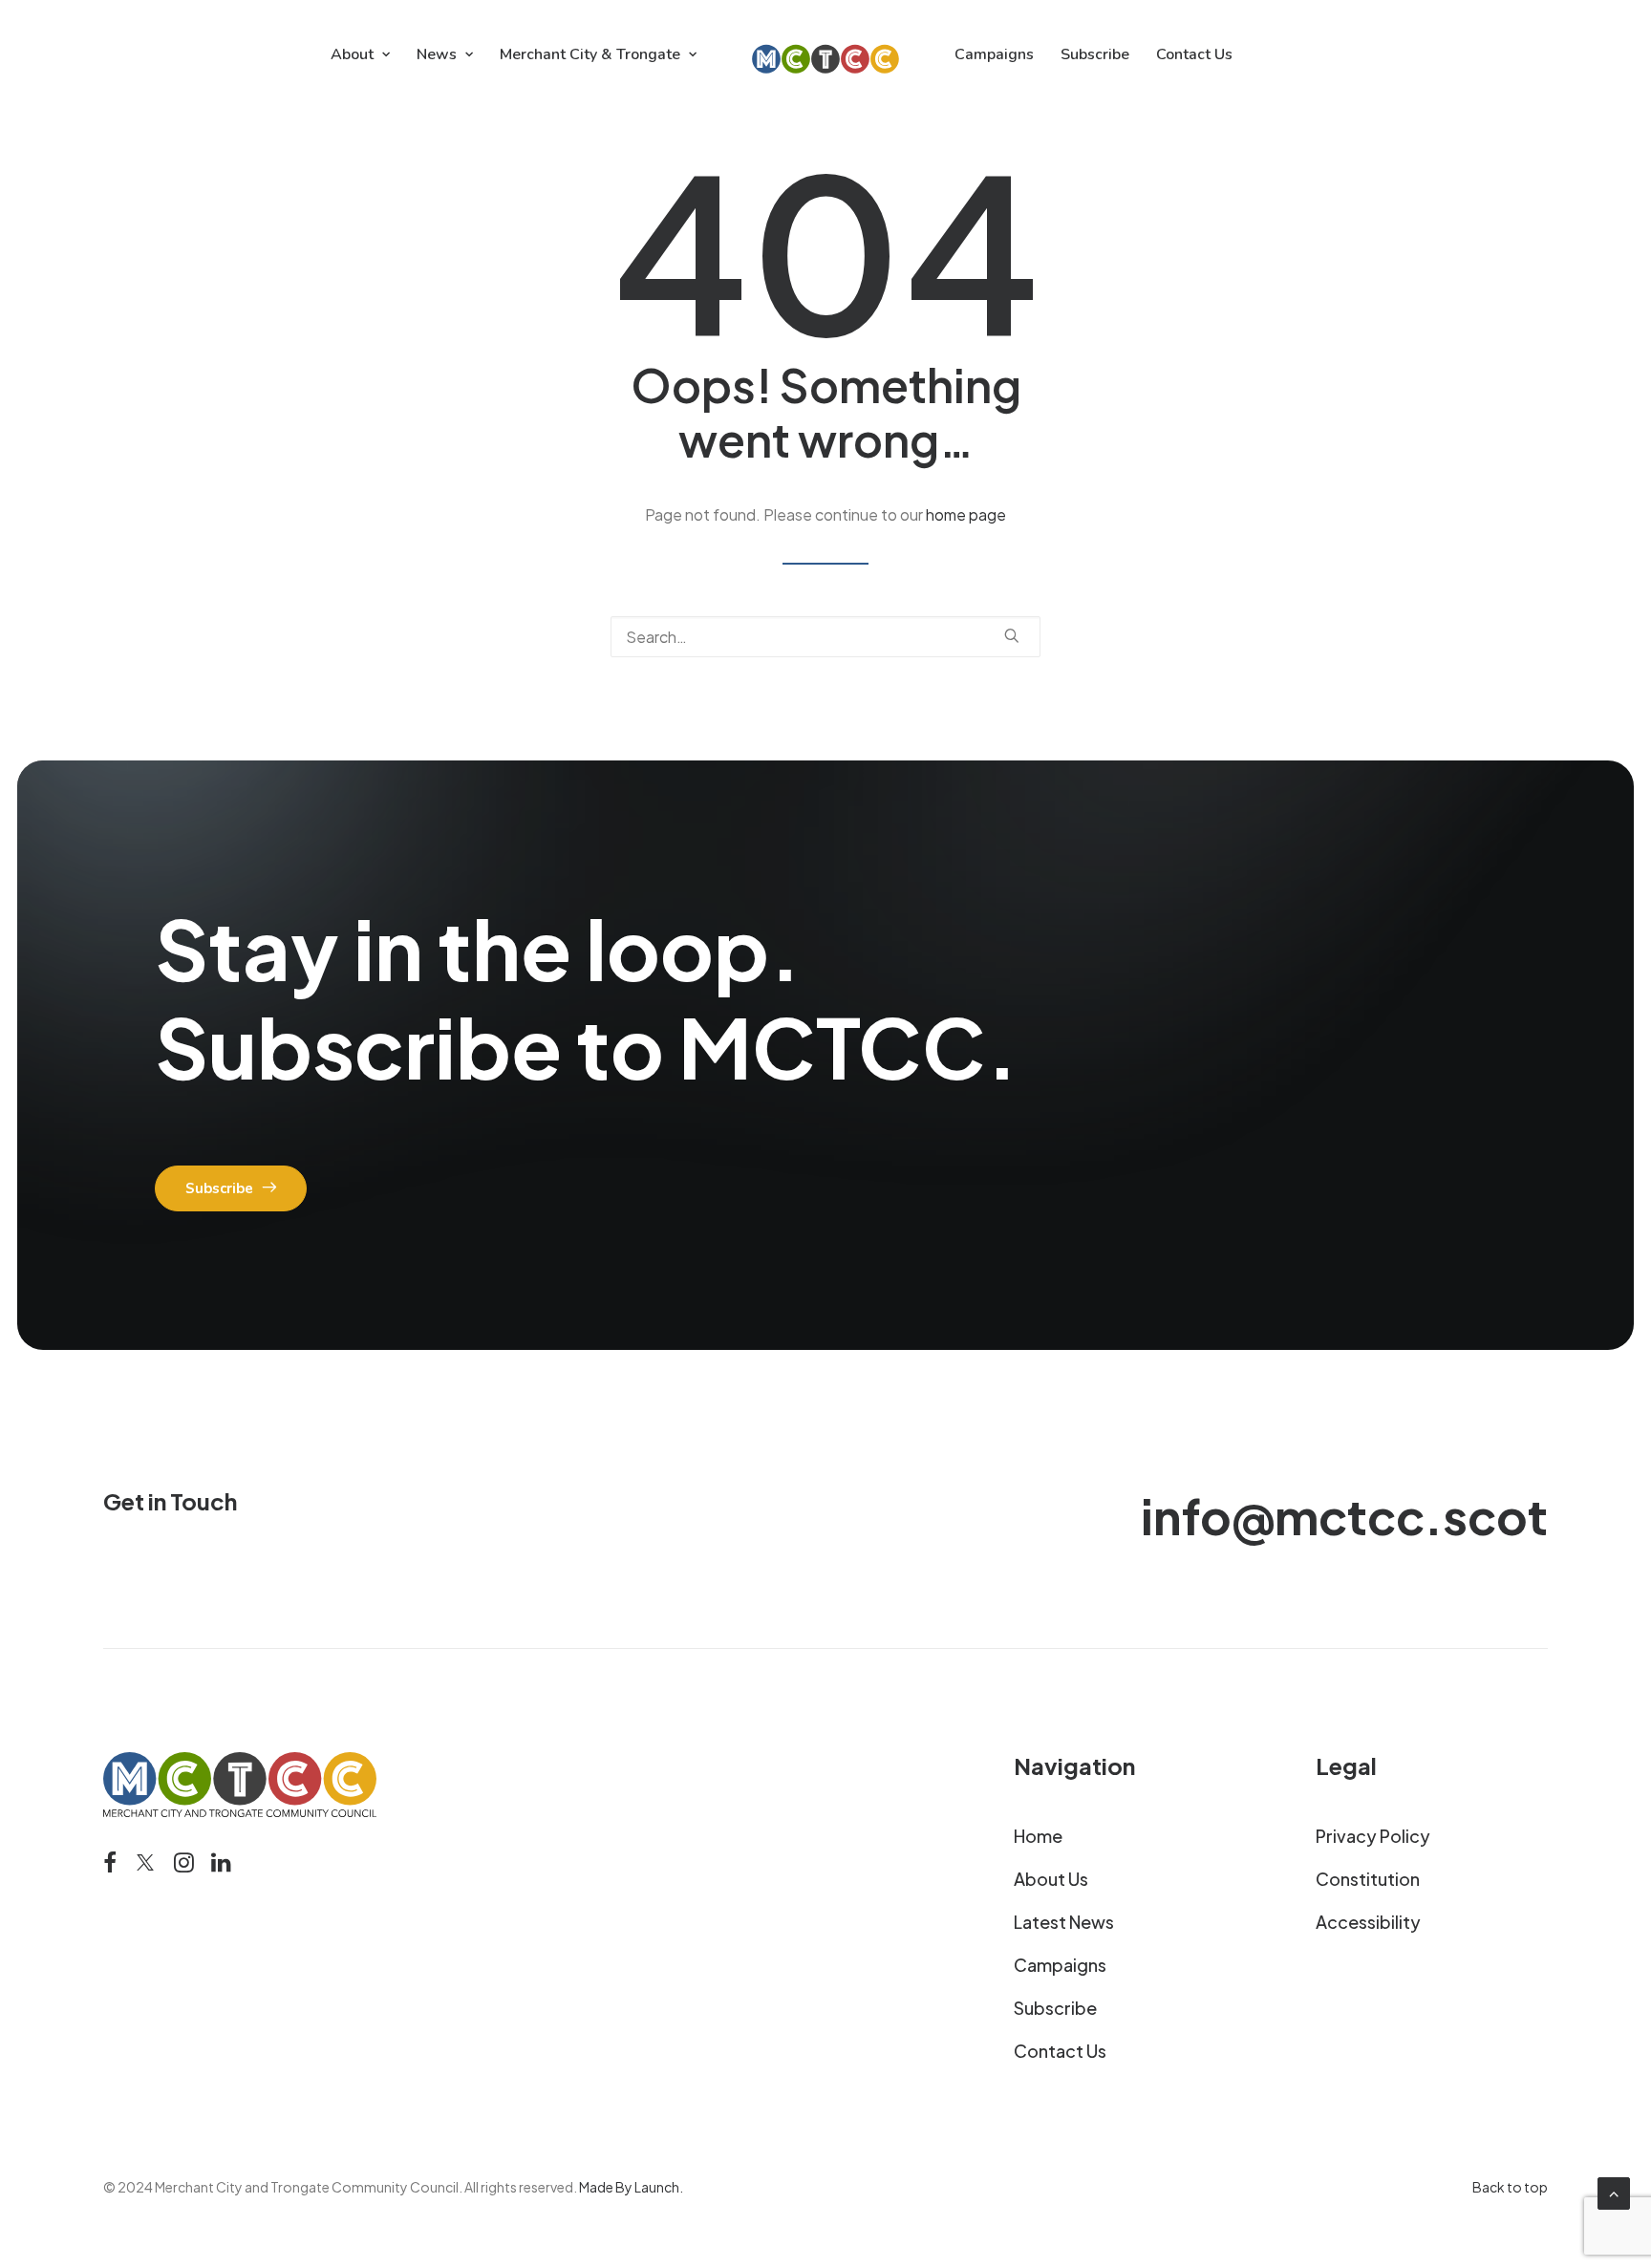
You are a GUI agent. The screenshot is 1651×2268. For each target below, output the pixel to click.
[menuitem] (360, 54)
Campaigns (994, 54)
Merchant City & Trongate (590, 54)
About (352, 54)
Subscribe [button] (219, 1188)
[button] (1012, 635)
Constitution (1368, 1879)
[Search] (825, 637)
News (437, 54)
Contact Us (1194, 54)
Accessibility (1368, 1922)
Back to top (1510, 2187)
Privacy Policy (1373, 1836)
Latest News (1064, 1922)
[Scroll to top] (1614, 2191)
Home (1038, 1836)
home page (966, 514)
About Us (1051, 1879)
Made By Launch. (631, 2187)
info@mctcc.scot (1344, 1516)
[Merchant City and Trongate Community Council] (826, 54)
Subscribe (1095, 54)
